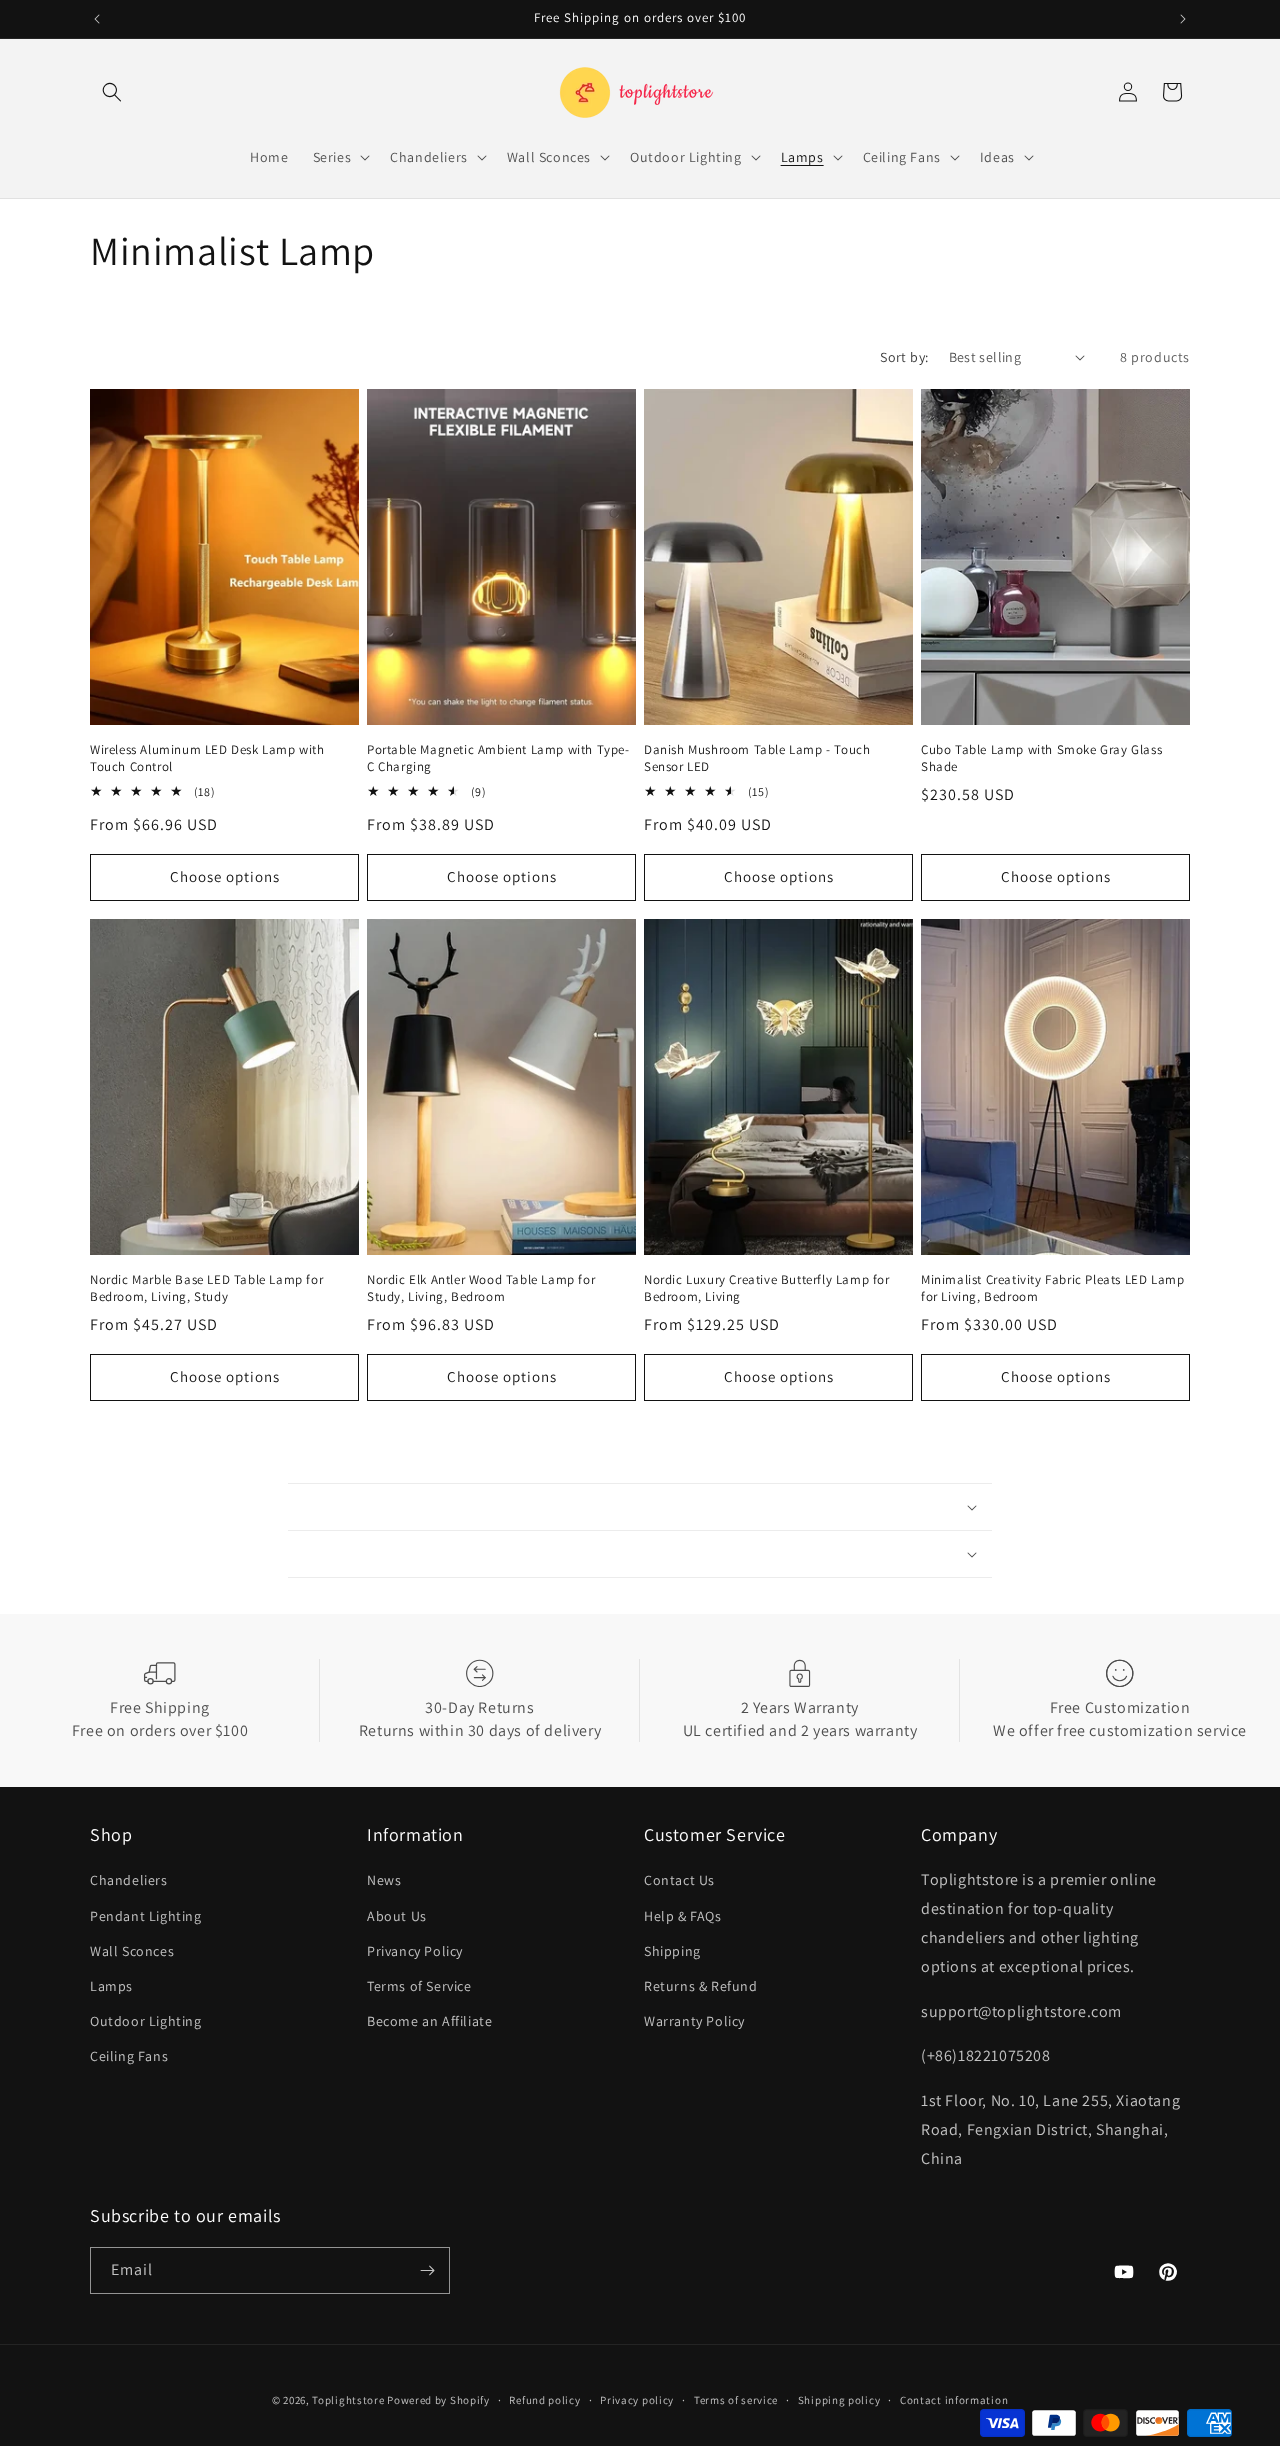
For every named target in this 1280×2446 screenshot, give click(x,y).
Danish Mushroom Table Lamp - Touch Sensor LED (757, 758)
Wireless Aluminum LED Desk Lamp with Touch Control (207, 758)
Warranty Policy (694, 2021)
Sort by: (904, 357)
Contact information (954, 2400)
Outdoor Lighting (146, 2021)
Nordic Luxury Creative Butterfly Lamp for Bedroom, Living (767, 1288)
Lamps (111, 1986)
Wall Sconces (132, 1951)
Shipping (672, 1951)
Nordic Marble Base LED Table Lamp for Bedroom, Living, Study (206, 1288)
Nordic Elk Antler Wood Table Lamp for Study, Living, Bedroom (481, 1288)
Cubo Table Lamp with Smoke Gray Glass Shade (1041, 758)
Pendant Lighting (146, 1916)
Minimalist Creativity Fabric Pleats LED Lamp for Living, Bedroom (1052, 1288)
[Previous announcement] (97, 19)
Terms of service (736, 2400)
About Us (397, 1916)
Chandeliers (129, 1880)
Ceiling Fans (129, 2056)
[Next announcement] (1183, 19)
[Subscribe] (427, 2270)
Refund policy (544, 2400)
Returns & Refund (701, 1986)
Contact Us (679, 1880)
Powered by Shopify (438, 2400)
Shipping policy (839, 2400)
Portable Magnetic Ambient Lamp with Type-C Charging (498, 758)
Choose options (225, 876)
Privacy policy (637, 2400)
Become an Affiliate (429, 2021)
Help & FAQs (683, 1916)
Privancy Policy (415, 1951)
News (384, 1880)
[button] (112, 92)
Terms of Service (419, 1986)
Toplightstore (348, 2400)
